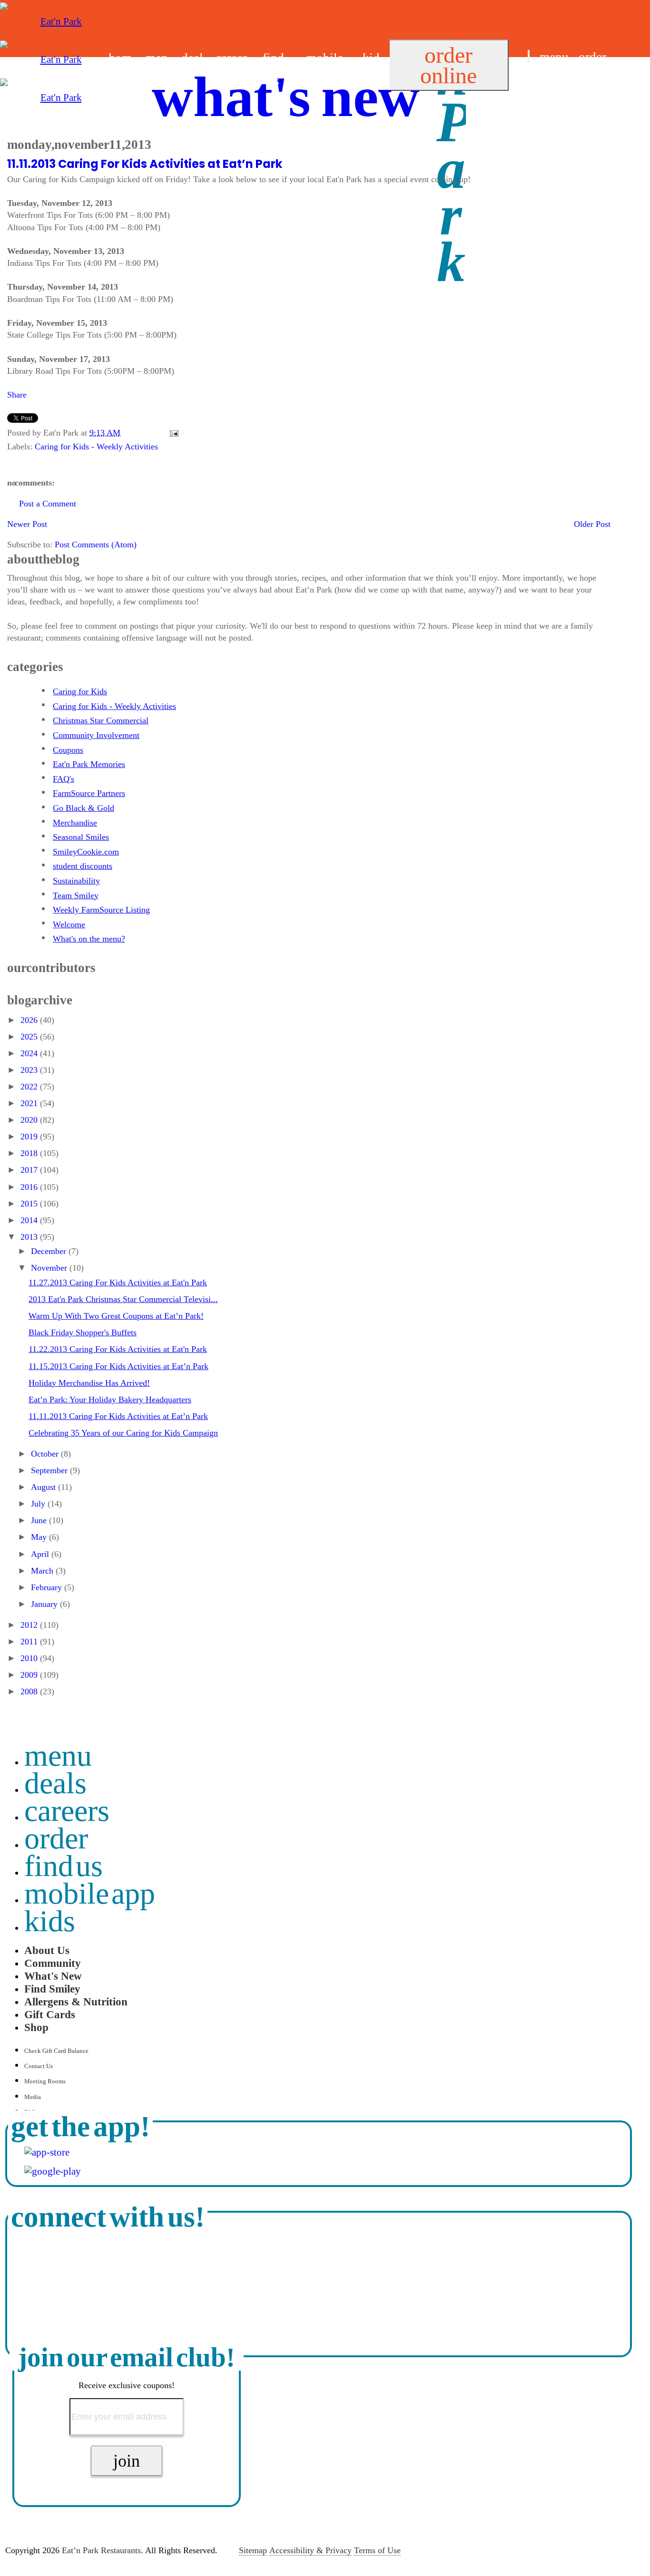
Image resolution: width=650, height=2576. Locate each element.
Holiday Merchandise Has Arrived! (89, 1383)
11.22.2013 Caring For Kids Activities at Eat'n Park (118, 1349)
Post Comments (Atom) (96, 544)
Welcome (69, 924)
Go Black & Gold (84, 808)
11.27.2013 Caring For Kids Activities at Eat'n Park (118, 1283)
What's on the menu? (89, 939)
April (41, 1554)
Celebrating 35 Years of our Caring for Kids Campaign (123, 1433)
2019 (30, 1137)
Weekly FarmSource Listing (101, 910)
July (39, 1504)
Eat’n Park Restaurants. (103, 2550)
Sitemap (253, 2550)
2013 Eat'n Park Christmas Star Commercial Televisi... (123, 1299)
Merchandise (75, 823)
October (46, 1454)
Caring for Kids (80, 691)
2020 (30, 1120)
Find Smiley (52, 1989)
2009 (30, 1675)
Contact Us (39, 2066)
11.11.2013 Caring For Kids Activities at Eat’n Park (145, 164)
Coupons (68, 750)
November (50, 1268)
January (45, 1604)
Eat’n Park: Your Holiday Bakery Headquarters (110, 1400)
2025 (30, 1037)
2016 (30, 1187)
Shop (36, 2027)
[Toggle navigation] (529, 56)
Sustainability (76, 881)
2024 (30, 1053)
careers (67, 1811)
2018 (30, 1153)
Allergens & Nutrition (76, 2002)
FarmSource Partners (89, 793)
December (50, 1251)
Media (33, 2097)
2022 (30, 1087)
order (592, 57)
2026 (30, 1020)
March (43, 1571)
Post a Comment (48, 504)
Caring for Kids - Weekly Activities (96, 447)
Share (17, 395)
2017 (30, 1170)
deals (55, 1783)
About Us (47, 1950)
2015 (30, 1204)
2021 (30, 1103)
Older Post (592, 524)
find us (545, 80)
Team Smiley (76, 895)
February (48, 1587)
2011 (30, 1642)
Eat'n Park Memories (89, 764)
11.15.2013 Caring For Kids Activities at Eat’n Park (118, 1366)
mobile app (90, 1893)
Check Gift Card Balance (56, 2051)
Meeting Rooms (45, 2081)
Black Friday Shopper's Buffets (83, 1332)
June (40, 1520)
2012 (30, 1625)
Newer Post (27, 524)
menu (554, 57)
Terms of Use (377, 2550)
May (40, 1537)
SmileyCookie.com (86, 852)
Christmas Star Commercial (101, 720)
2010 (30, 1658)
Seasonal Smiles (81, 837)
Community (53, 1963)
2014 (30, 1220)
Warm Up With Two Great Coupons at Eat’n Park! (116, 1316)
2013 (30, 1237)
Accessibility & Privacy (310, 2550)
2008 (30, 1691)
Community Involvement (96, 735)
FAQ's (64, 779)
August (44, 1487)
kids (50, 1921)
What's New (53, 1976)
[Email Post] (172, 433)
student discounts (83, 866)
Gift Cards (50, 2014)
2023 (30, 1070)
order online (448, 65)
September (50, 1470)
